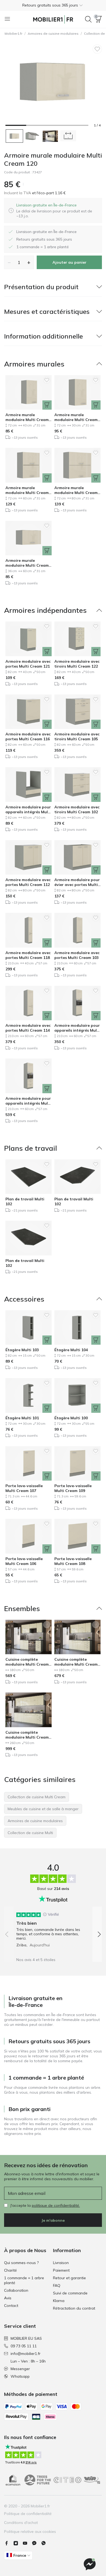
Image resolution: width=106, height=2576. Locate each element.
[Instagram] (18, 2543)
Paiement (61, 2270)
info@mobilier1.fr (26, 2354)
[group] (53, 1928)
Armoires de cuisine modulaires (53, 34)
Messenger (20, 2369)
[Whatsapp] (46, 2543)
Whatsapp (20, 2376)
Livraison (61, 2263)
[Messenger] (36, 2543)
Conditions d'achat (21, 2523)
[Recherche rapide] (88, 19)
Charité (10, 2270)
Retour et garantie (69, 2278)
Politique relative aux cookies (30, 2532)
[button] (53, 5)
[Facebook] (9, 2543)
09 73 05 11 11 (24, 2346)
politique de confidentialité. (56, 2205)
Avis (8, 2298)
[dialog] (57, 211)
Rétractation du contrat (74, 2308)
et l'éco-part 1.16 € (48, 193)
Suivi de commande (70, 2293)
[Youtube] (27, 2543)
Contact (11, 2306)
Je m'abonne (53, 2220)
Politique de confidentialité (28, 2514)
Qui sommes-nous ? (21, 2263)
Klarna (59, 2301)
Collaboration (16, 2290)
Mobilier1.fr (13, 34)
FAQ (57, 2285)
